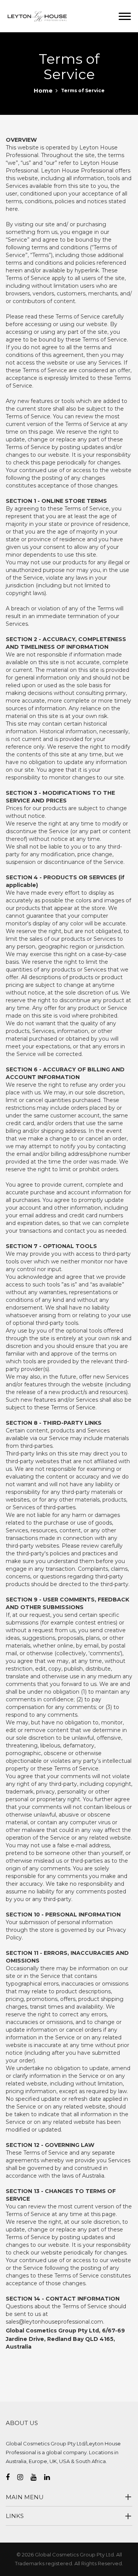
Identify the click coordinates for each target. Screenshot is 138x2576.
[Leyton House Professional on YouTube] (37, 2477)
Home (43, 90)
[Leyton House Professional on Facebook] (11, 2477)
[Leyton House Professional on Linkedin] (51, 2477)
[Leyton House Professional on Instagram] (24, 2477)
